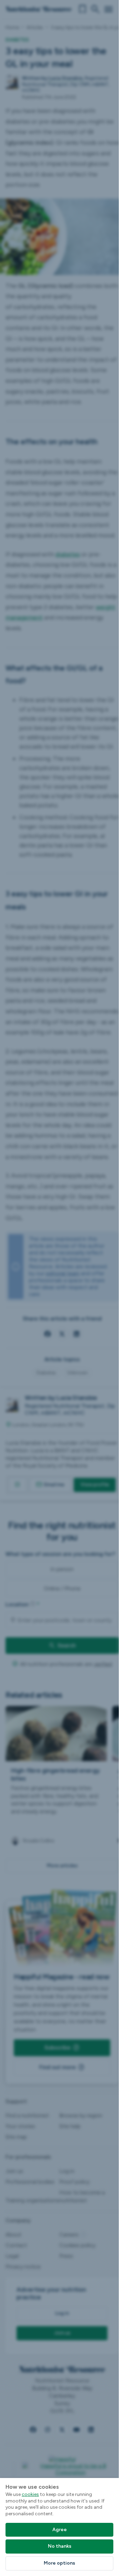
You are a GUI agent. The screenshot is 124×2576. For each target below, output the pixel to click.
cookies (30, 2494)
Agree (60, 2530)
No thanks (60, 2546)
